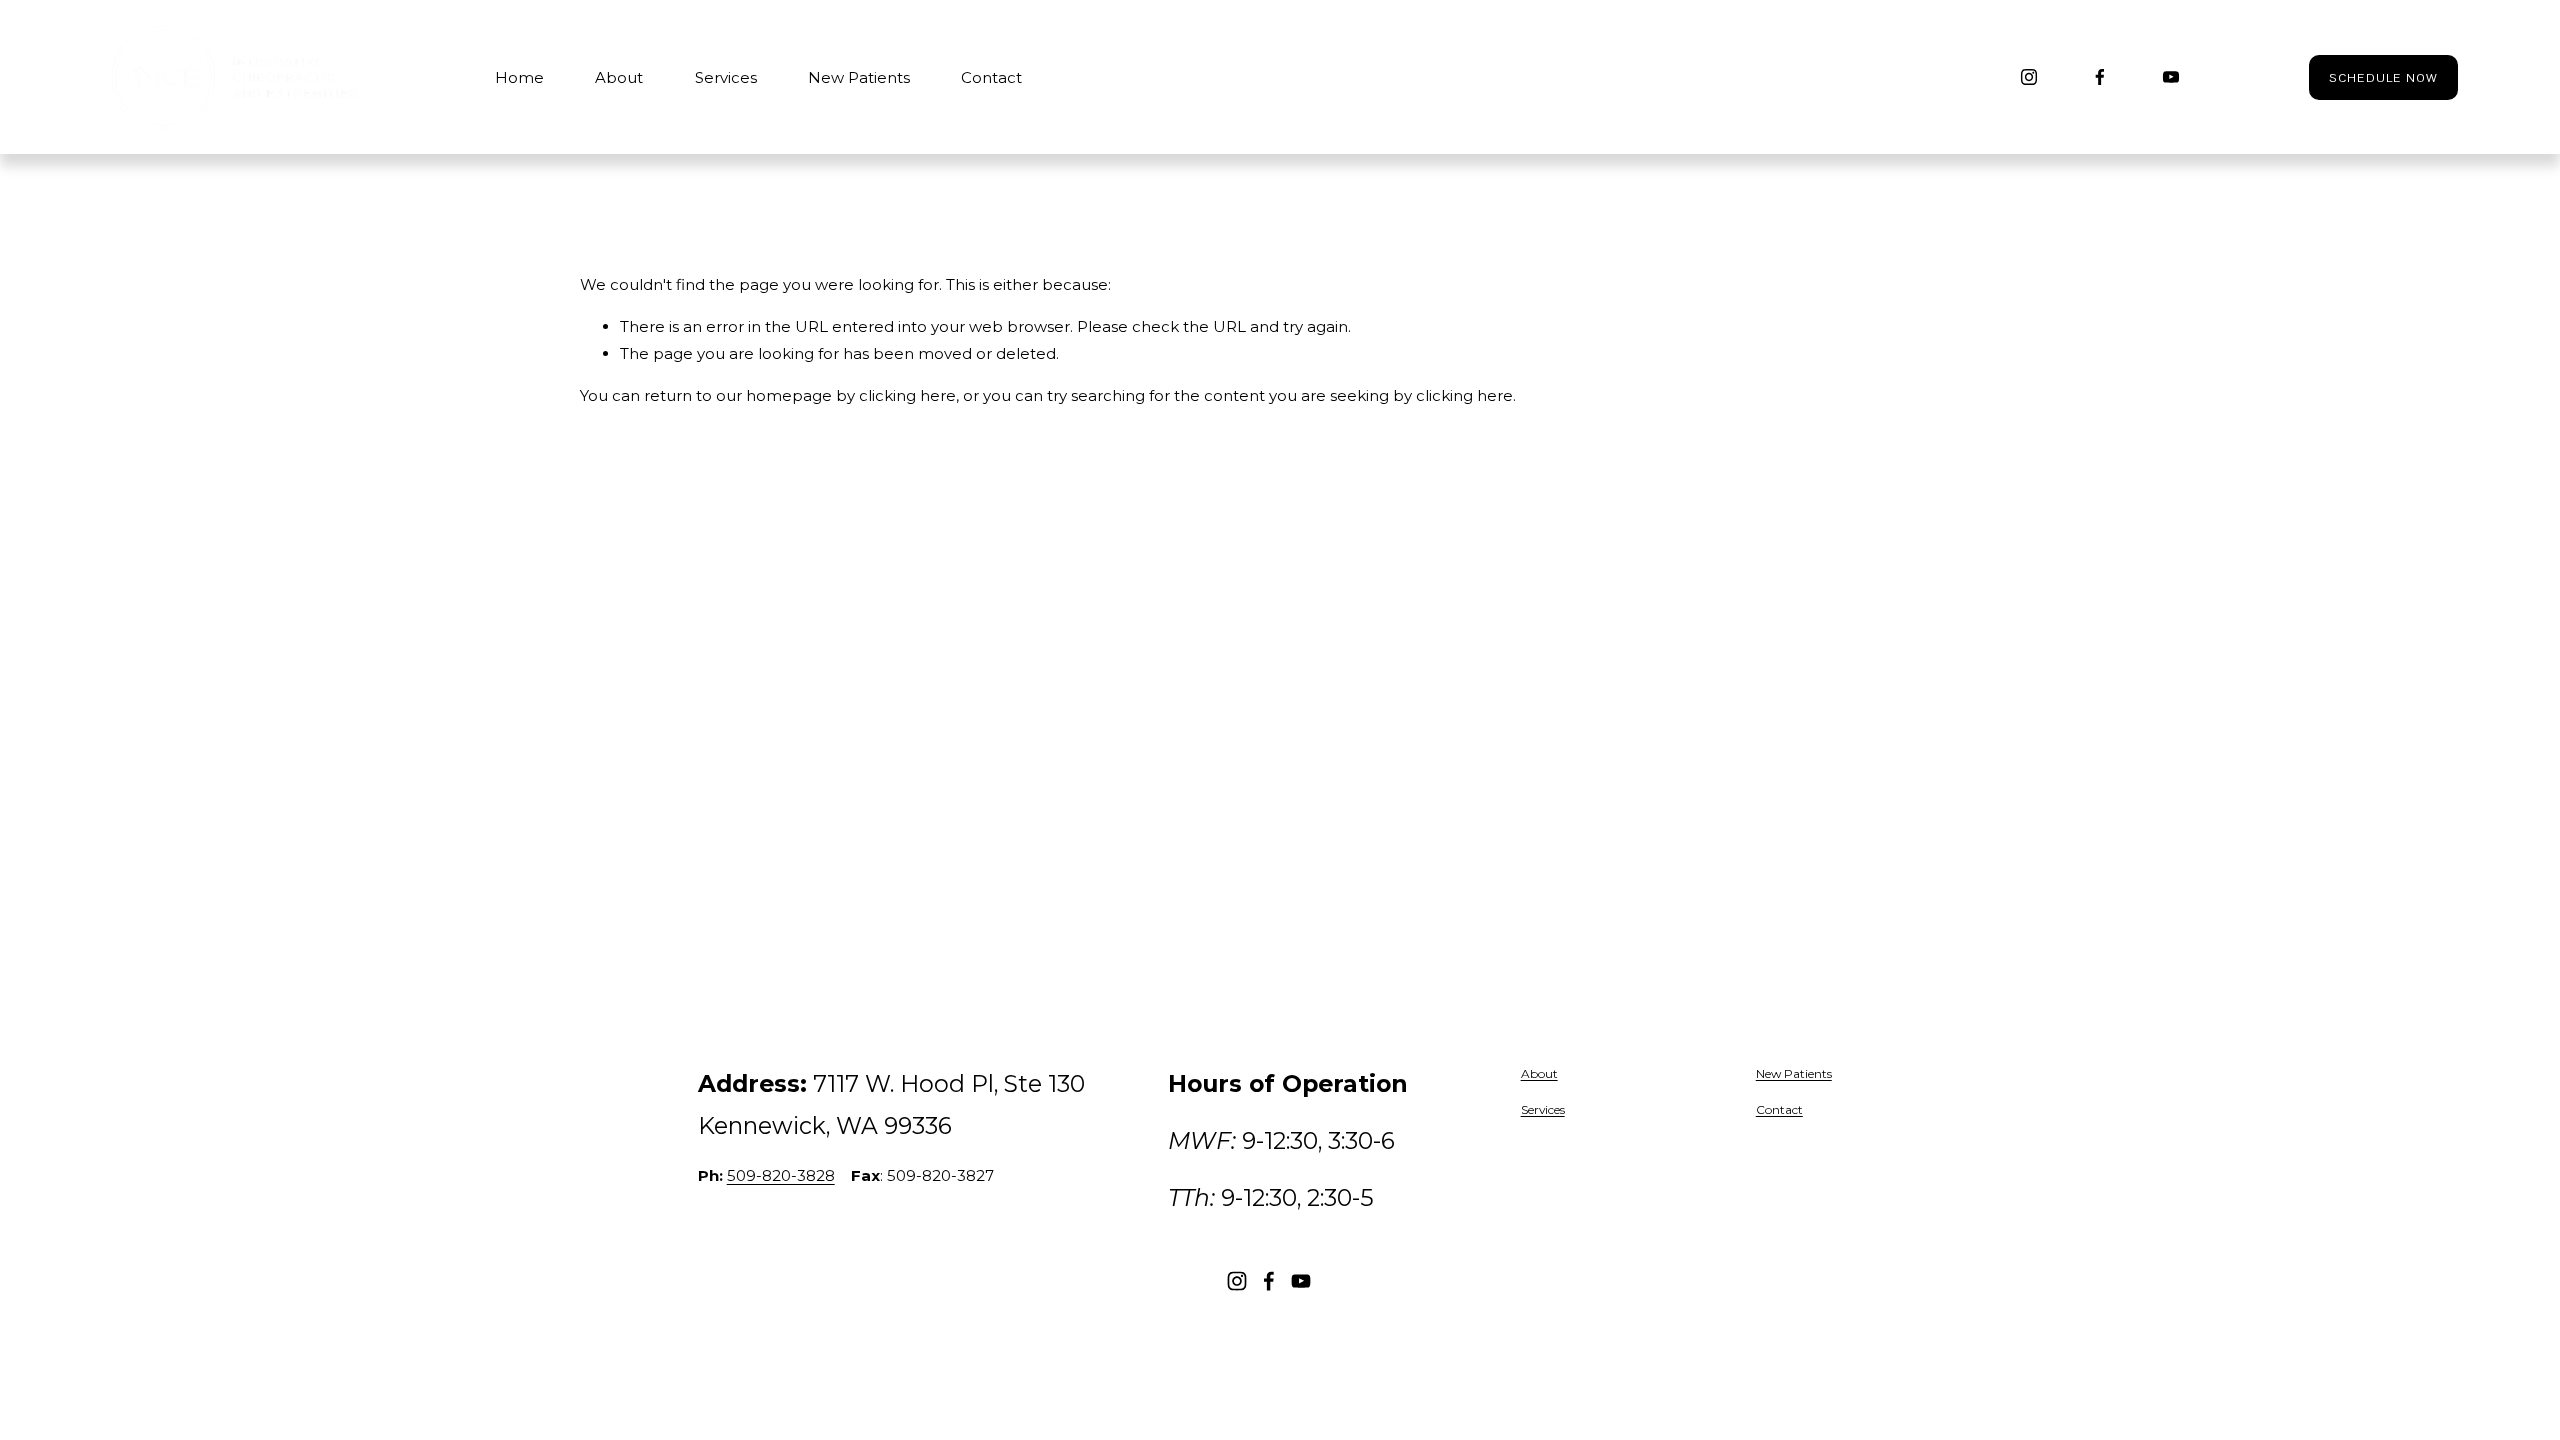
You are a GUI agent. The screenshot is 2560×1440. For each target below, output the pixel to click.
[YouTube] (2171, 77)
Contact (991, 77)
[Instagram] (2029, 77)
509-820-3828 (781, 1175)
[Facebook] (2100, 77)
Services (726, 77)
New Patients (859, 77)
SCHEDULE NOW (2383, 77)
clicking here (907, 395)
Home (519, 77)
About (619, 77)
